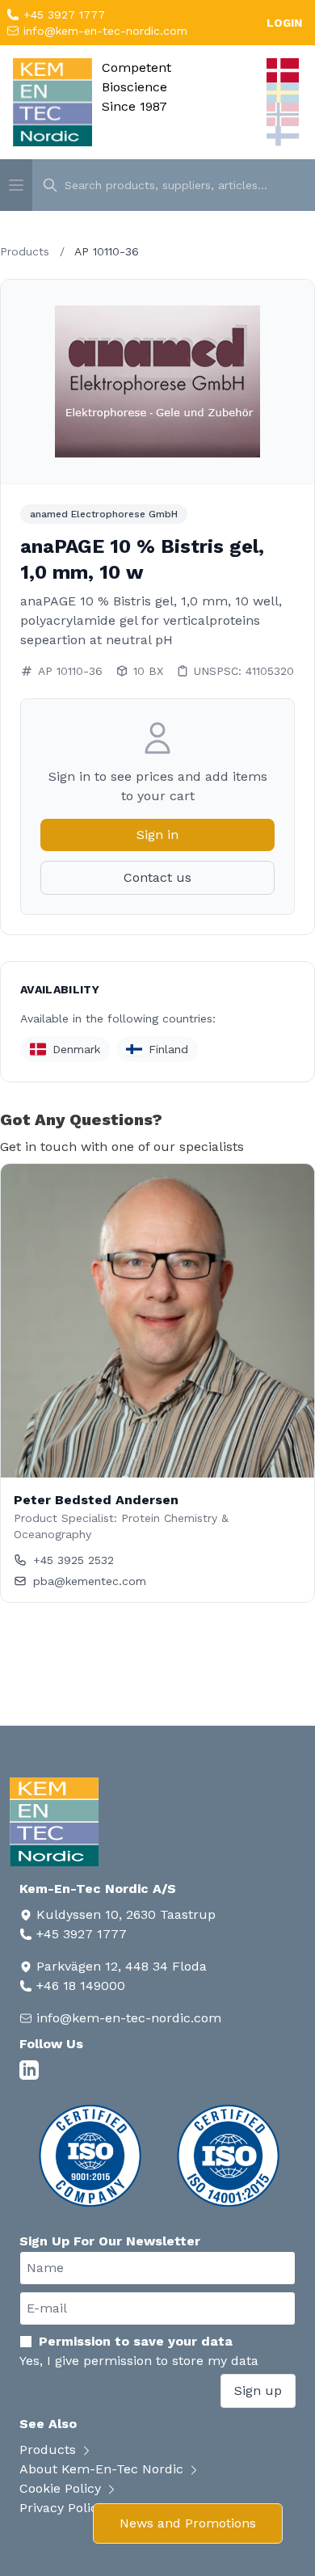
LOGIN (284, 23)
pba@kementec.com (90, 1581)
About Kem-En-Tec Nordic (103, 2469)
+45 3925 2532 (73, 1560)
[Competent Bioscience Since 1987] (52, 102)
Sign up (258, 2390)
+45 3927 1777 (62, 15)
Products (25, 251)
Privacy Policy (64, 2508)
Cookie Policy (62, 2488)
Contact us (157, 877)
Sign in (157, 835)
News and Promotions (188, 2523)
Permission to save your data (136, 2341)
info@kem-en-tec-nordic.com (103, 31)
